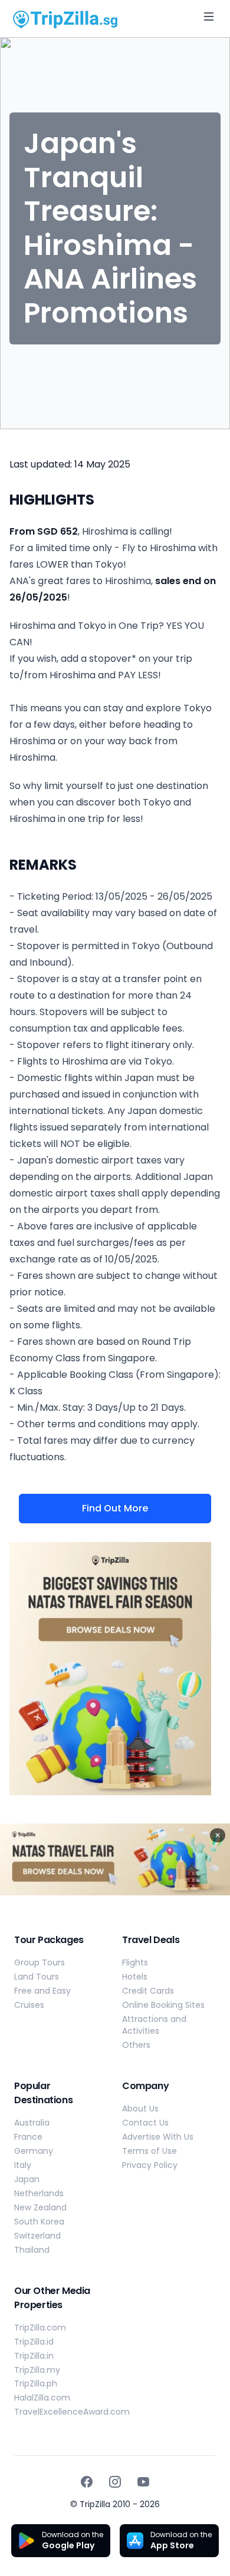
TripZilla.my (37, 2370)
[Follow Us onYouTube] (143, 2482)
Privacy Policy (150, 2165)
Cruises (29, 2005)
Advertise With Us (158, 2137)
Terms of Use (149, 2151)
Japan (27, 2179)
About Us (140, 2108)
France (28, 2137)
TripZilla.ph (36, 2383)
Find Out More (115, 1508)
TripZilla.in (34, 2356)
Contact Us (145, 2123)
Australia (32, 2123)
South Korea (39, 2222)
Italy (23, 2165)
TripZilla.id (34, 2342)
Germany (34, 2151)
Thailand (32, 2250)
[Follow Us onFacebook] (87, 2482)
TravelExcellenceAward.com (72, 2412)
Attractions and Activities (154, 2025)
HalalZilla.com (42, 2398)
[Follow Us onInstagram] (115, 2482)
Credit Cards (148, 1991)
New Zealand (40, 2207)
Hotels (135, 1977)
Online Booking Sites (163, 2005)
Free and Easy (42, 1991)
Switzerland (37, 2236)
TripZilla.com (40, 2328)
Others (136, 2045)
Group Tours (40, 1962)
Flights (135, 1962)
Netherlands (39, 2193)
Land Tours (37, 1977)
